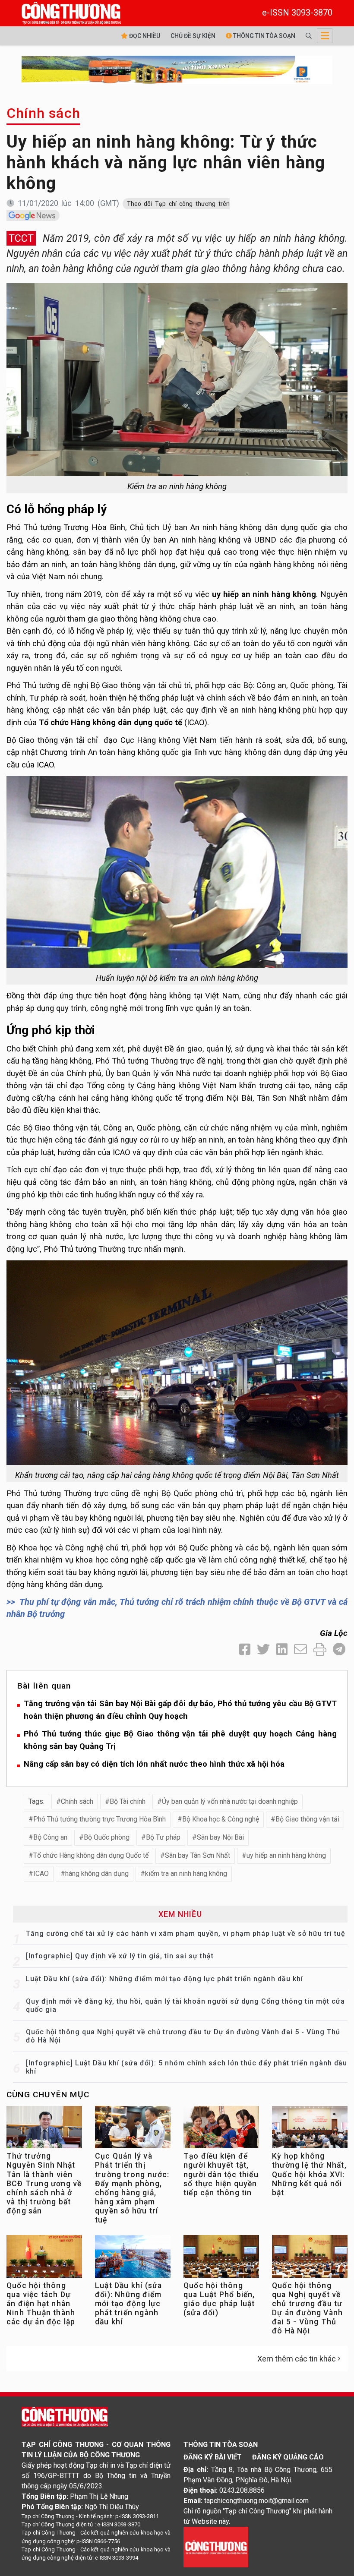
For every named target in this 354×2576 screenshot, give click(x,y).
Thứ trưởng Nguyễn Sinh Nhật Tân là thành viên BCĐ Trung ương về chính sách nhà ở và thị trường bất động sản (44, 2183)
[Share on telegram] (339, 1649)
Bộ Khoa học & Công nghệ (221, 1819)
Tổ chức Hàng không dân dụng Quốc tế (91, 1855)
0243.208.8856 (242, 2490)
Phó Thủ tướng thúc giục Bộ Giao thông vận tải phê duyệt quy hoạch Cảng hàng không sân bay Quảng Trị (180, 1740)
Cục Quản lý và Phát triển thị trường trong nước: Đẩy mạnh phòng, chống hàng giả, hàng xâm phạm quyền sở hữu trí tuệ (132, 2188)
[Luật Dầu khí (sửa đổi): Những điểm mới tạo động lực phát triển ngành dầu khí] (133, 2259)
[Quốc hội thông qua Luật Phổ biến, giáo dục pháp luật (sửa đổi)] (221, 2259)
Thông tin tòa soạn (264, 36)
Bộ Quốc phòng (107, 1837)
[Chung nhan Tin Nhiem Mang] (216, 2546)
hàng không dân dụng (97, 1874)
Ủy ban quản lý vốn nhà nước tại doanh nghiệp (230, 1801)
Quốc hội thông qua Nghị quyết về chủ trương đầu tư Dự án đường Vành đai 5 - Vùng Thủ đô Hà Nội (307, 2308)
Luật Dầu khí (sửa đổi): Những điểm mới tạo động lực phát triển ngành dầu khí (164, 1979)
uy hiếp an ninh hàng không (286, 1855)
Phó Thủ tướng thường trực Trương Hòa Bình (100, 1819)
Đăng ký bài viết (213, 2457)
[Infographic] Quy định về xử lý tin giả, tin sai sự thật (120, 1956)
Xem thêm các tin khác (297, 2359)
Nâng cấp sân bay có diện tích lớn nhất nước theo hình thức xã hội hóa (154, 1764)
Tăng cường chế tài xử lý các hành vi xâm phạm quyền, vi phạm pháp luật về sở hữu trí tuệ (186, 1934)
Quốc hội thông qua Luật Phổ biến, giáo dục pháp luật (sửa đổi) (219, 2299)
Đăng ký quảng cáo (288, 2457)
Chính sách (43, 113)
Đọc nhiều (144, 36)
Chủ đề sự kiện (193, 36)
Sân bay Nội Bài (220, 1837)
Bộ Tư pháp (163, 1837)
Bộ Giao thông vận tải (307, 1819)
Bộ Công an (50, 1837)
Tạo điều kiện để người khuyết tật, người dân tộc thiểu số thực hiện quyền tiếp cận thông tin (221, 2174)
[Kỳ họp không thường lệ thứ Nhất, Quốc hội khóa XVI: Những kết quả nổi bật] (310, 2129)
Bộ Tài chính (128, 1801)
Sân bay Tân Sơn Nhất (198, 1855)
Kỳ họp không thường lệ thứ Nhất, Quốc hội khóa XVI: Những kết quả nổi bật (309, 2174)
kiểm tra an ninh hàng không (186, 1874)
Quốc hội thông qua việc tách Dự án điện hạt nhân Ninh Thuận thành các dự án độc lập (41, 2304)
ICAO (41, 1874)
